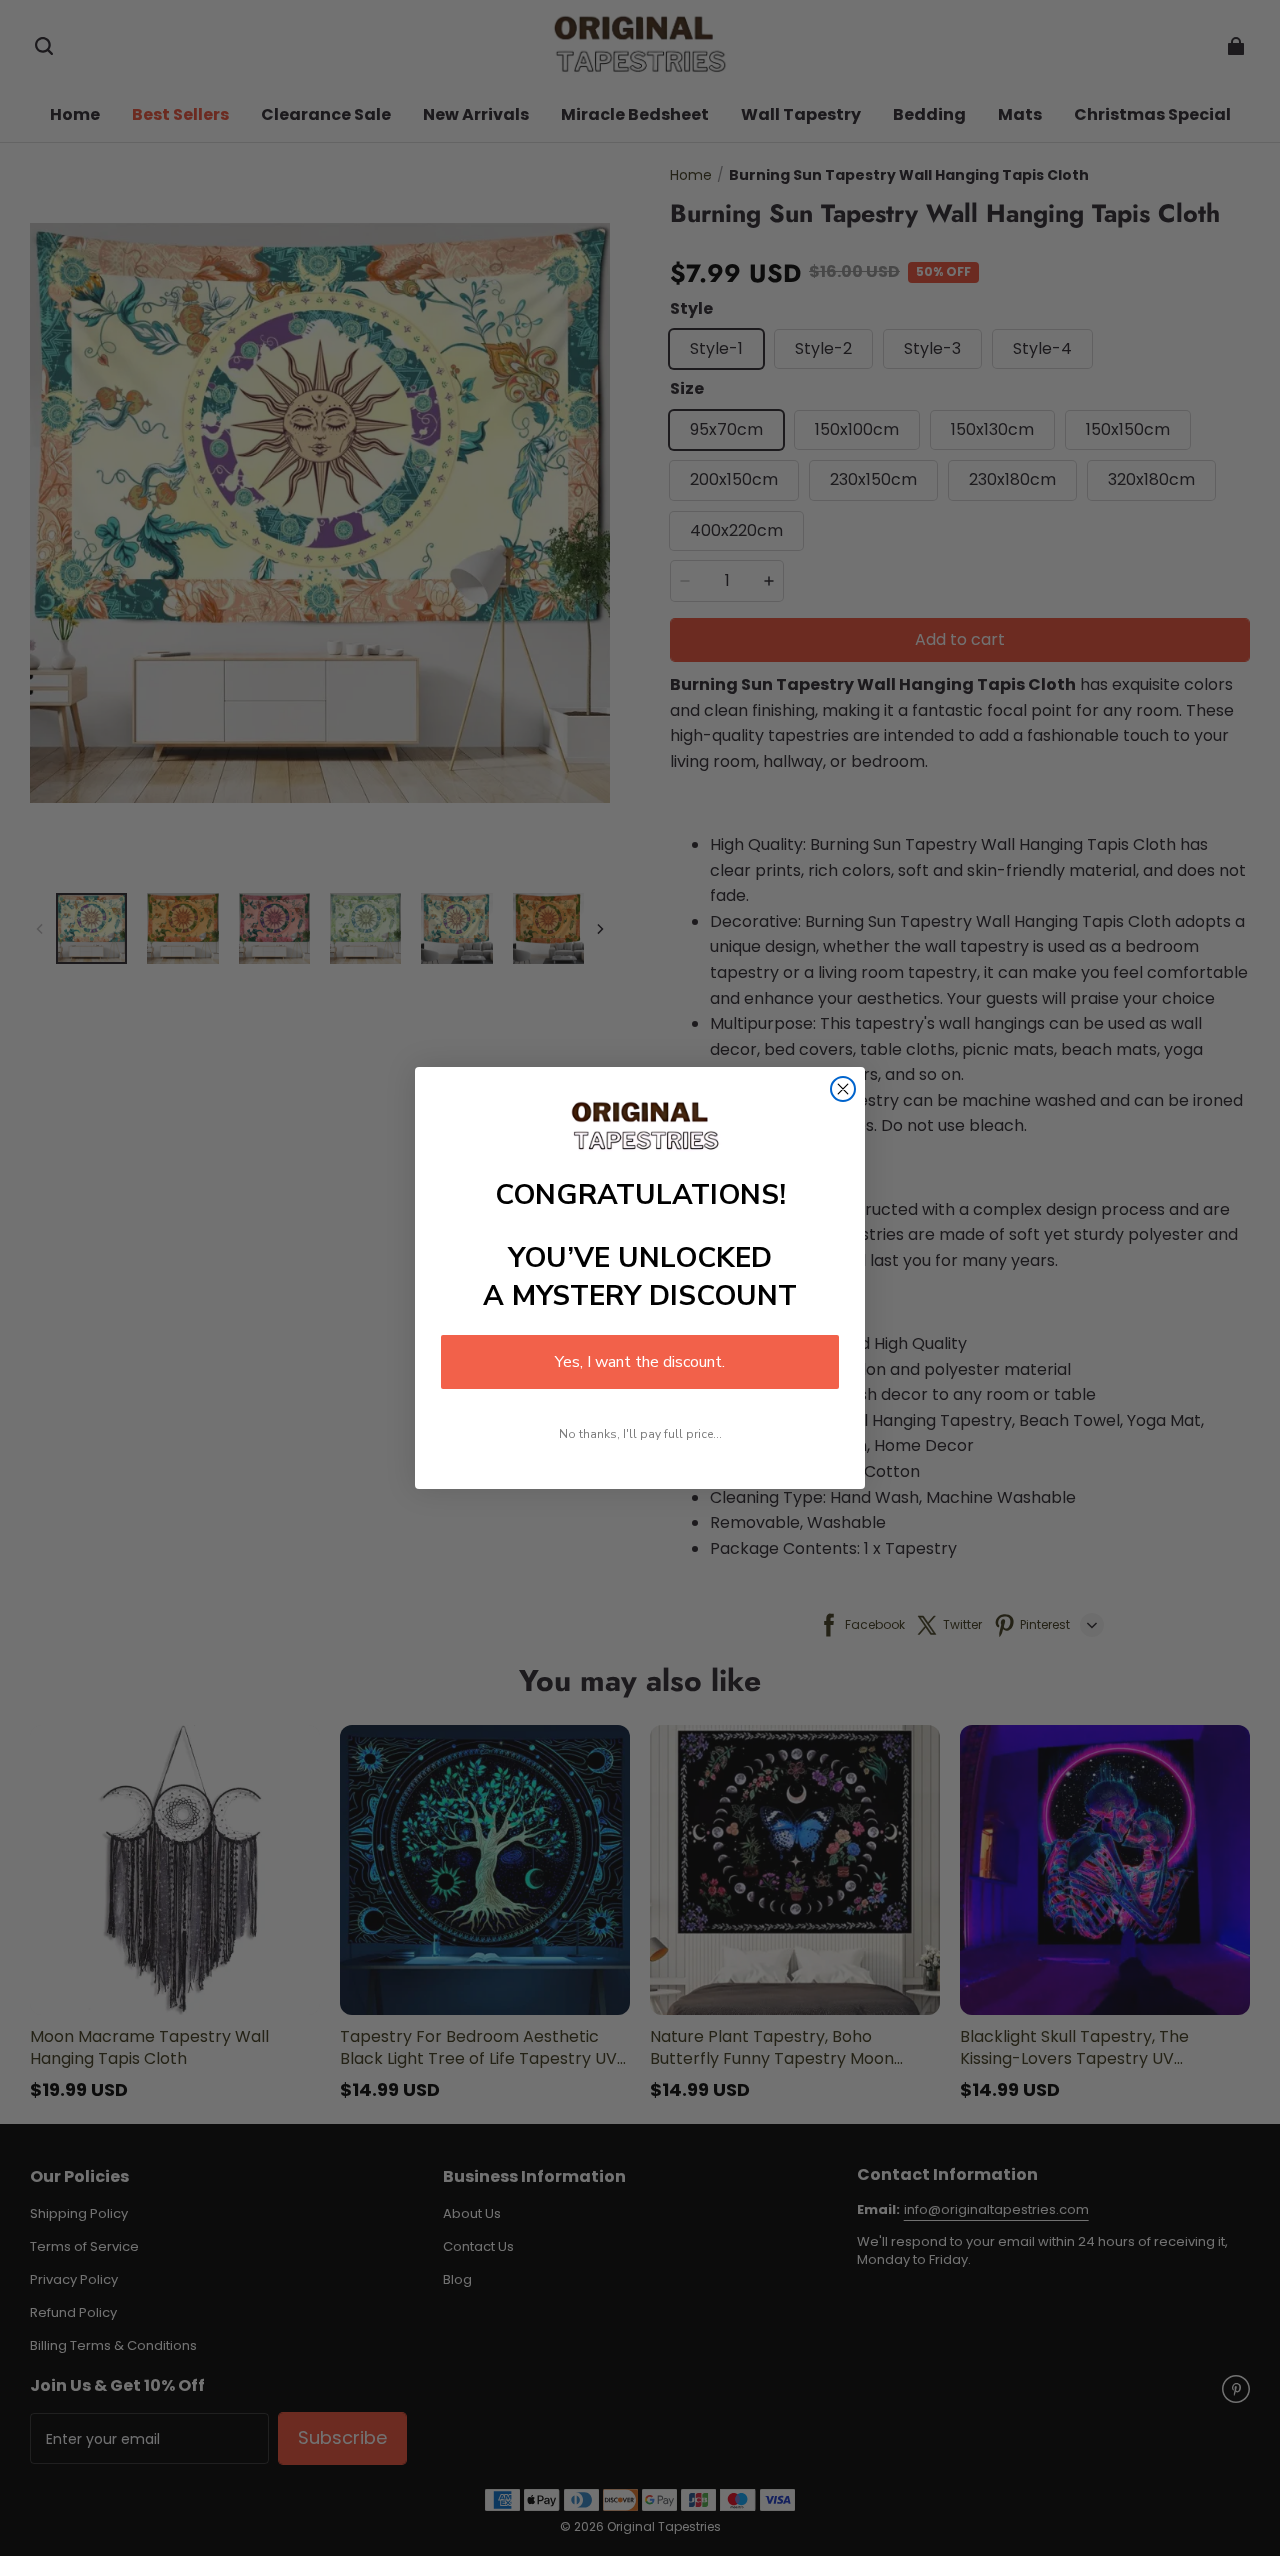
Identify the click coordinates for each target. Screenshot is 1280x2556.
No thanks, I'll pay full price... (640, 1434)
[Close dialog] (843, 1089)
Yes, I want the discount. (640, 1362)
